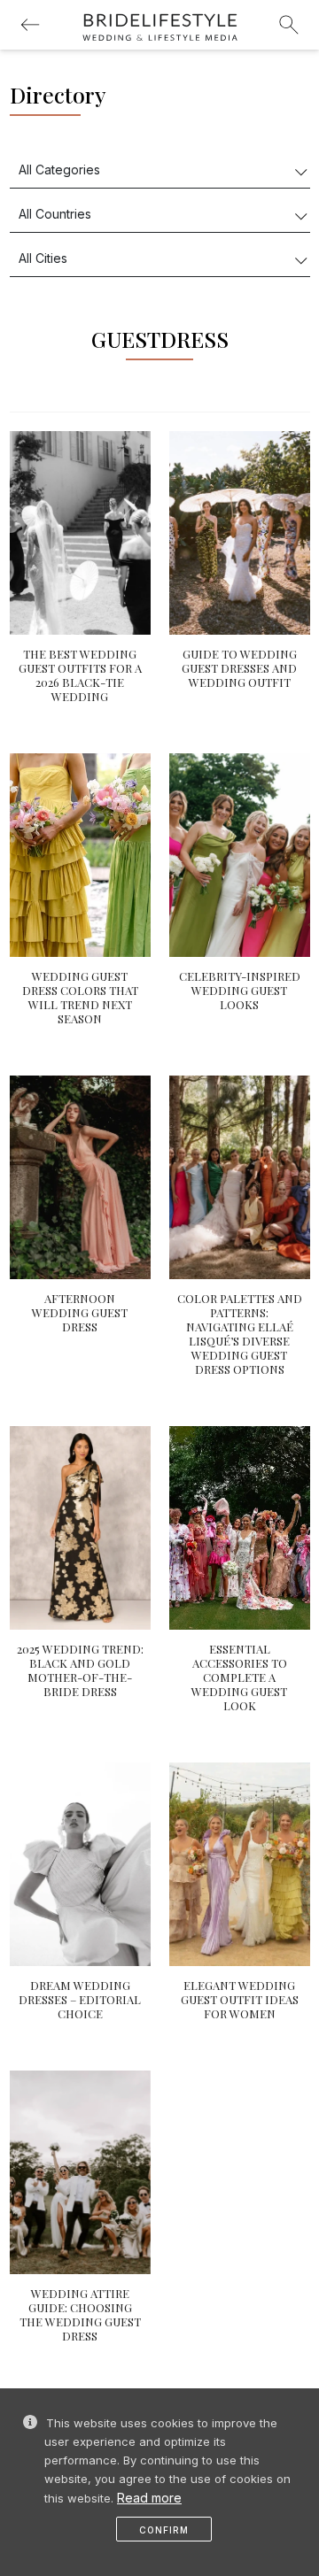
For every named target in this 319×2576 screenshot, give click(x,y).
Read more (149, 2498)
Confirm (164, 2530)
